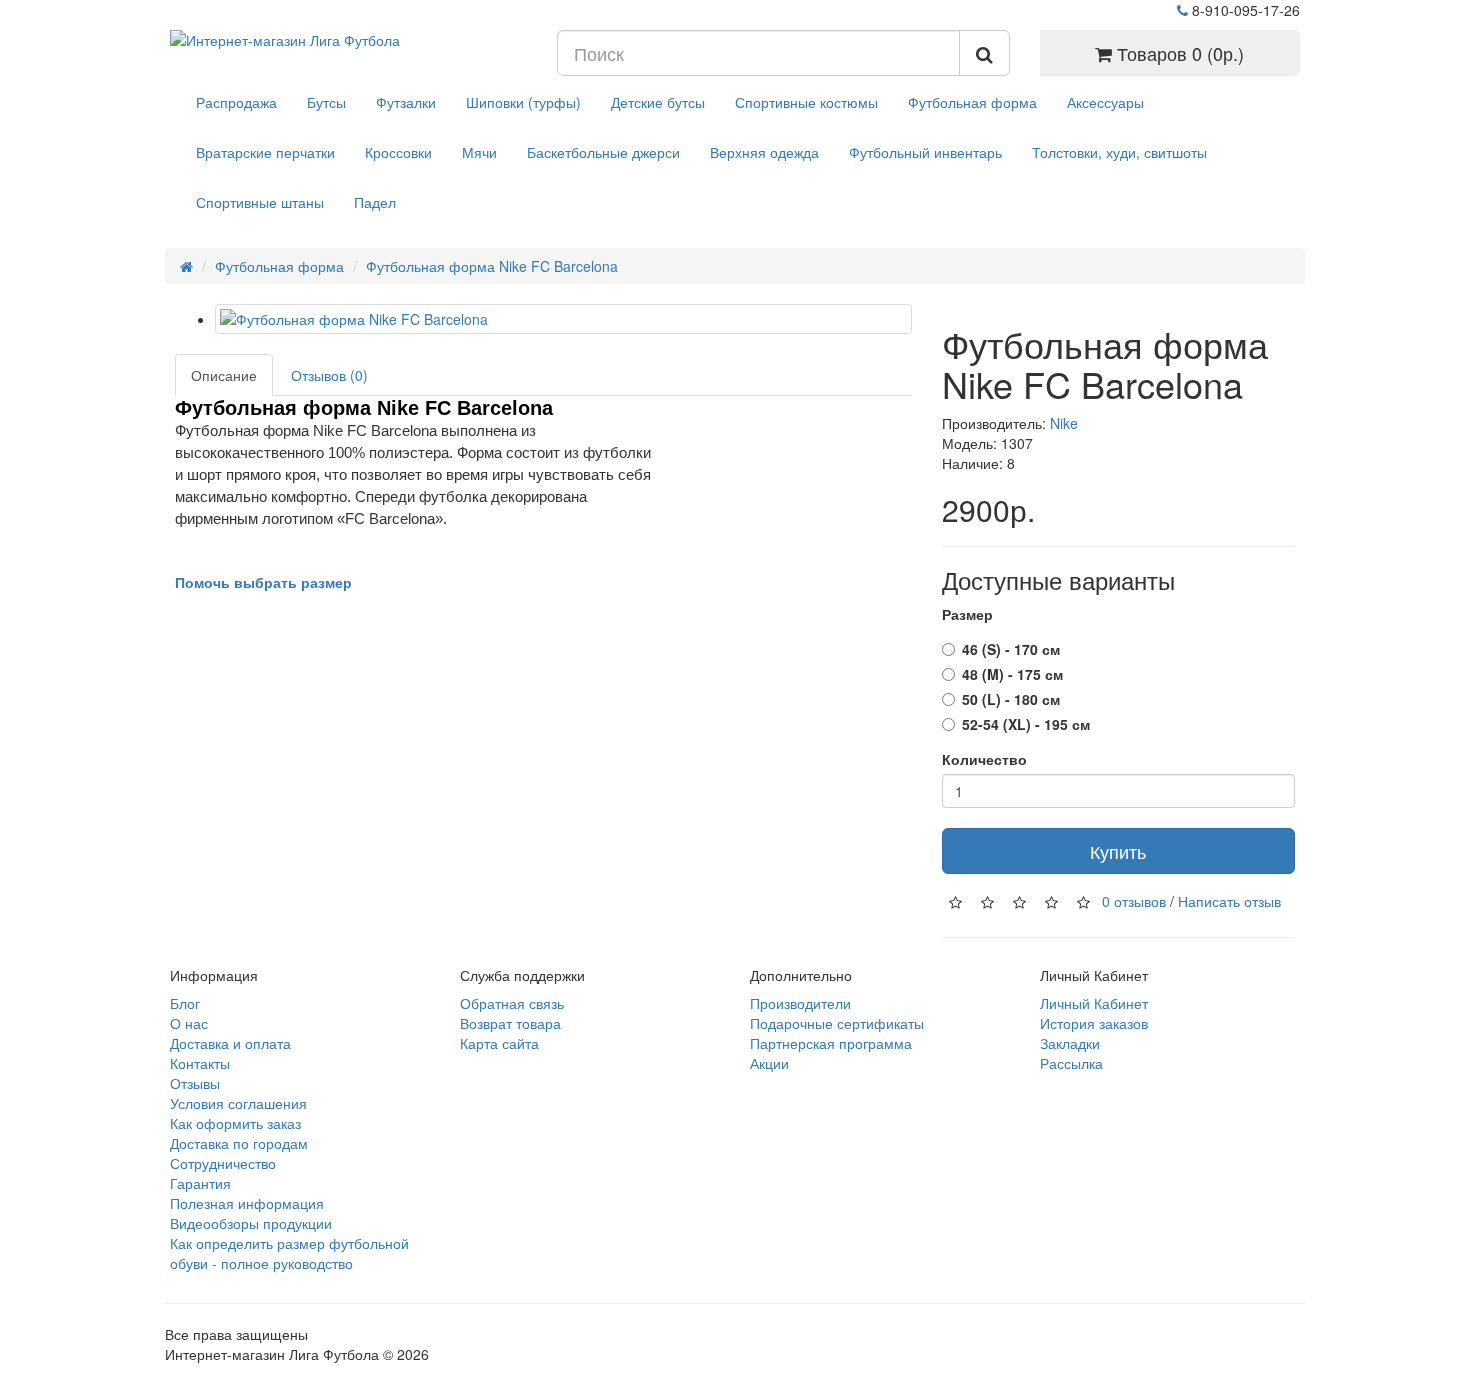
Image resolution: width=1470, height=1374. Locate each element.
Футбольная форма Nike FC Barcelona (492, 266)
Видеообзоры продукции (251, 1223)
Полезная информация (247, 1203)
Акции (769, 1063)
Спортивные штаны (260, 202)
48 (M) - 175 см (1012, 674)
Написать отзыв (1229, 900)
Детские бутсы (658, 102)
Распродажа (236, 102)
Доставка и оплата (230, 1043)
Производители (800, 1003)
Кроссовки (398, 152)
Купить (1118, 851)
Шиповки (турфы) (523, 102)
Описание (224, 375)
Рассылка (1071, 1063)
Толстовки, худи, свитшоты (1119, 152)
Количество (984, 759)
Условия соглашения (238, 1103)
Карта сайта (499, 1043)
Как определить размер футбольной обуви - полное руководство (289, 1253)
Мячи (479, 152)
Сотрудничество (223, 1163)
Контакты (200, 1063)
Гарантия (200, 1183)
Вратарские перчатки (265, 152)
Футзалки (406, 102)
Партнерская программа (831, 1043)
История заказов (1094, 1023)
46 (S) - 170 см (1011, 649)
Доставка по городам (239, 1143)
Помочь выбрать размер (263, 583)
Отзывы (195, 1083)
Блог (185, 1003)
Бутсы (326, 102)
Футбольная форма (972, 102)
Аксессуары (1105, 102)
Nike (1064, 423)
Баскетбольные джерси (603, 152)
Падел (375, 202)
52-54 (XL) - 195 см (1026, 724)
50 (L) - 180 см (1011, 699)
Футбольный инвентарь (925, 152)
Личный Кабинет (1094, 1003)
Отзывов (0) (329, 375)
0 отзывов (1134, 900)
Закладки (1070, 1043)
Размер (967, 614)
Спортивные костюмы (806, 102)
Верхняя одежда (764, 152)
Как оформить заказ (235, 1123)
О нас (189, 1023)
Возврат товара (510, 1023)
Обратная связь (512, 1003)
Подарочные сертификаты (837, 1023)
